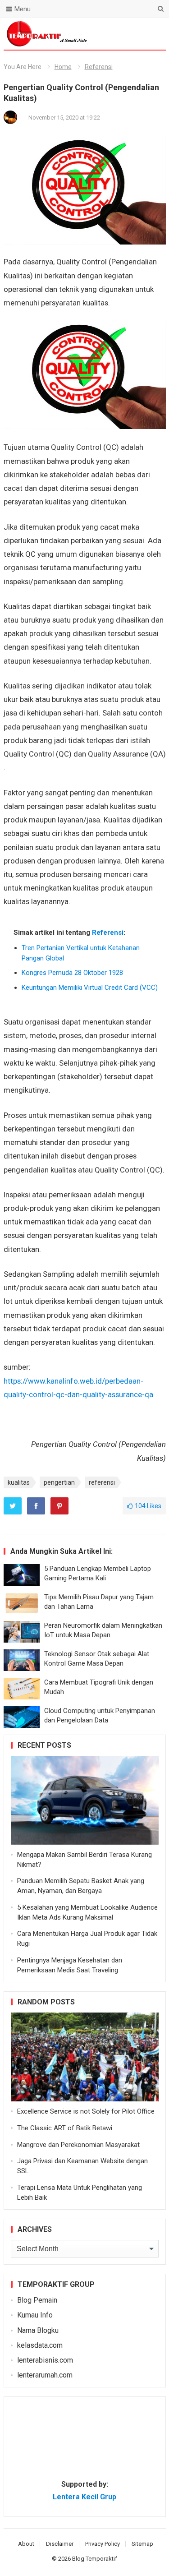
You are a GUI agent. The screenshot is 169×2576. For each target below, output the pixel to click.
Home (63, 67)
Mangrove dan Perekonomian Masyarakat (78, 2145)
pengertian (59, 1482)
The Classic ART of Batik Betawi (65, 2128)
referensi (102, 1482)
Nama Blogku (38, 2330)
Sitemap (142, 2544)
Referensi (99, 67)
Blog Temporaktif (95, 2559)
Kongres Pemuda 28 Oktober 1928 (72, 973)
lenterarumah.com (45, 2375)
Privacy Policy (103, 2544)
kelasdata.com (40, 2345)
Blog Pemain (37, 2300)
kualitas (19, 1482)
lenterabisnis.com (45, 2360)
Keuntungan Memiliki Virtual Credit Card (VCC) (90, 988)
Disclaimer (60, 2544)
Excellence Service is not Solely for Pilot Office (86, 2111)
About (26, 2544)
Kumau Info (35, 2315)
